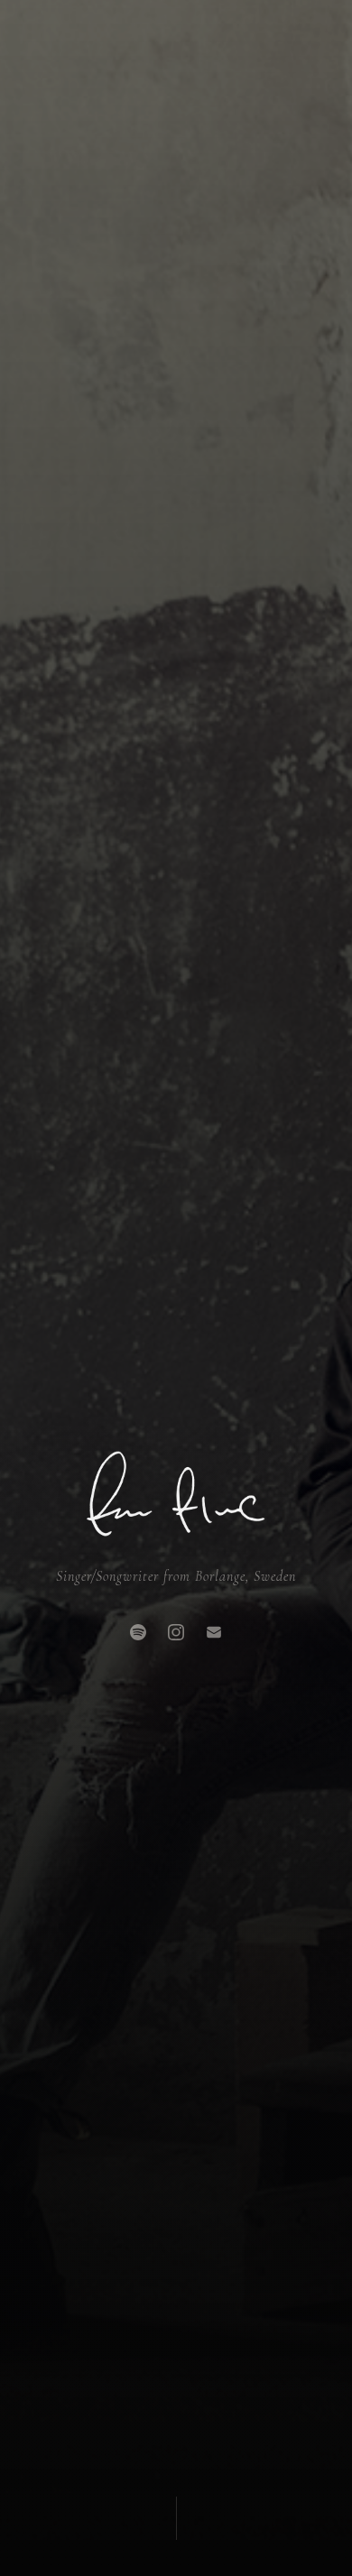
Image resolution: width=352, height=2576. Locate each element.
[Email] (214, 1632)
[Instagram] (176, 1632)
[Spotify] (138, 1632)
